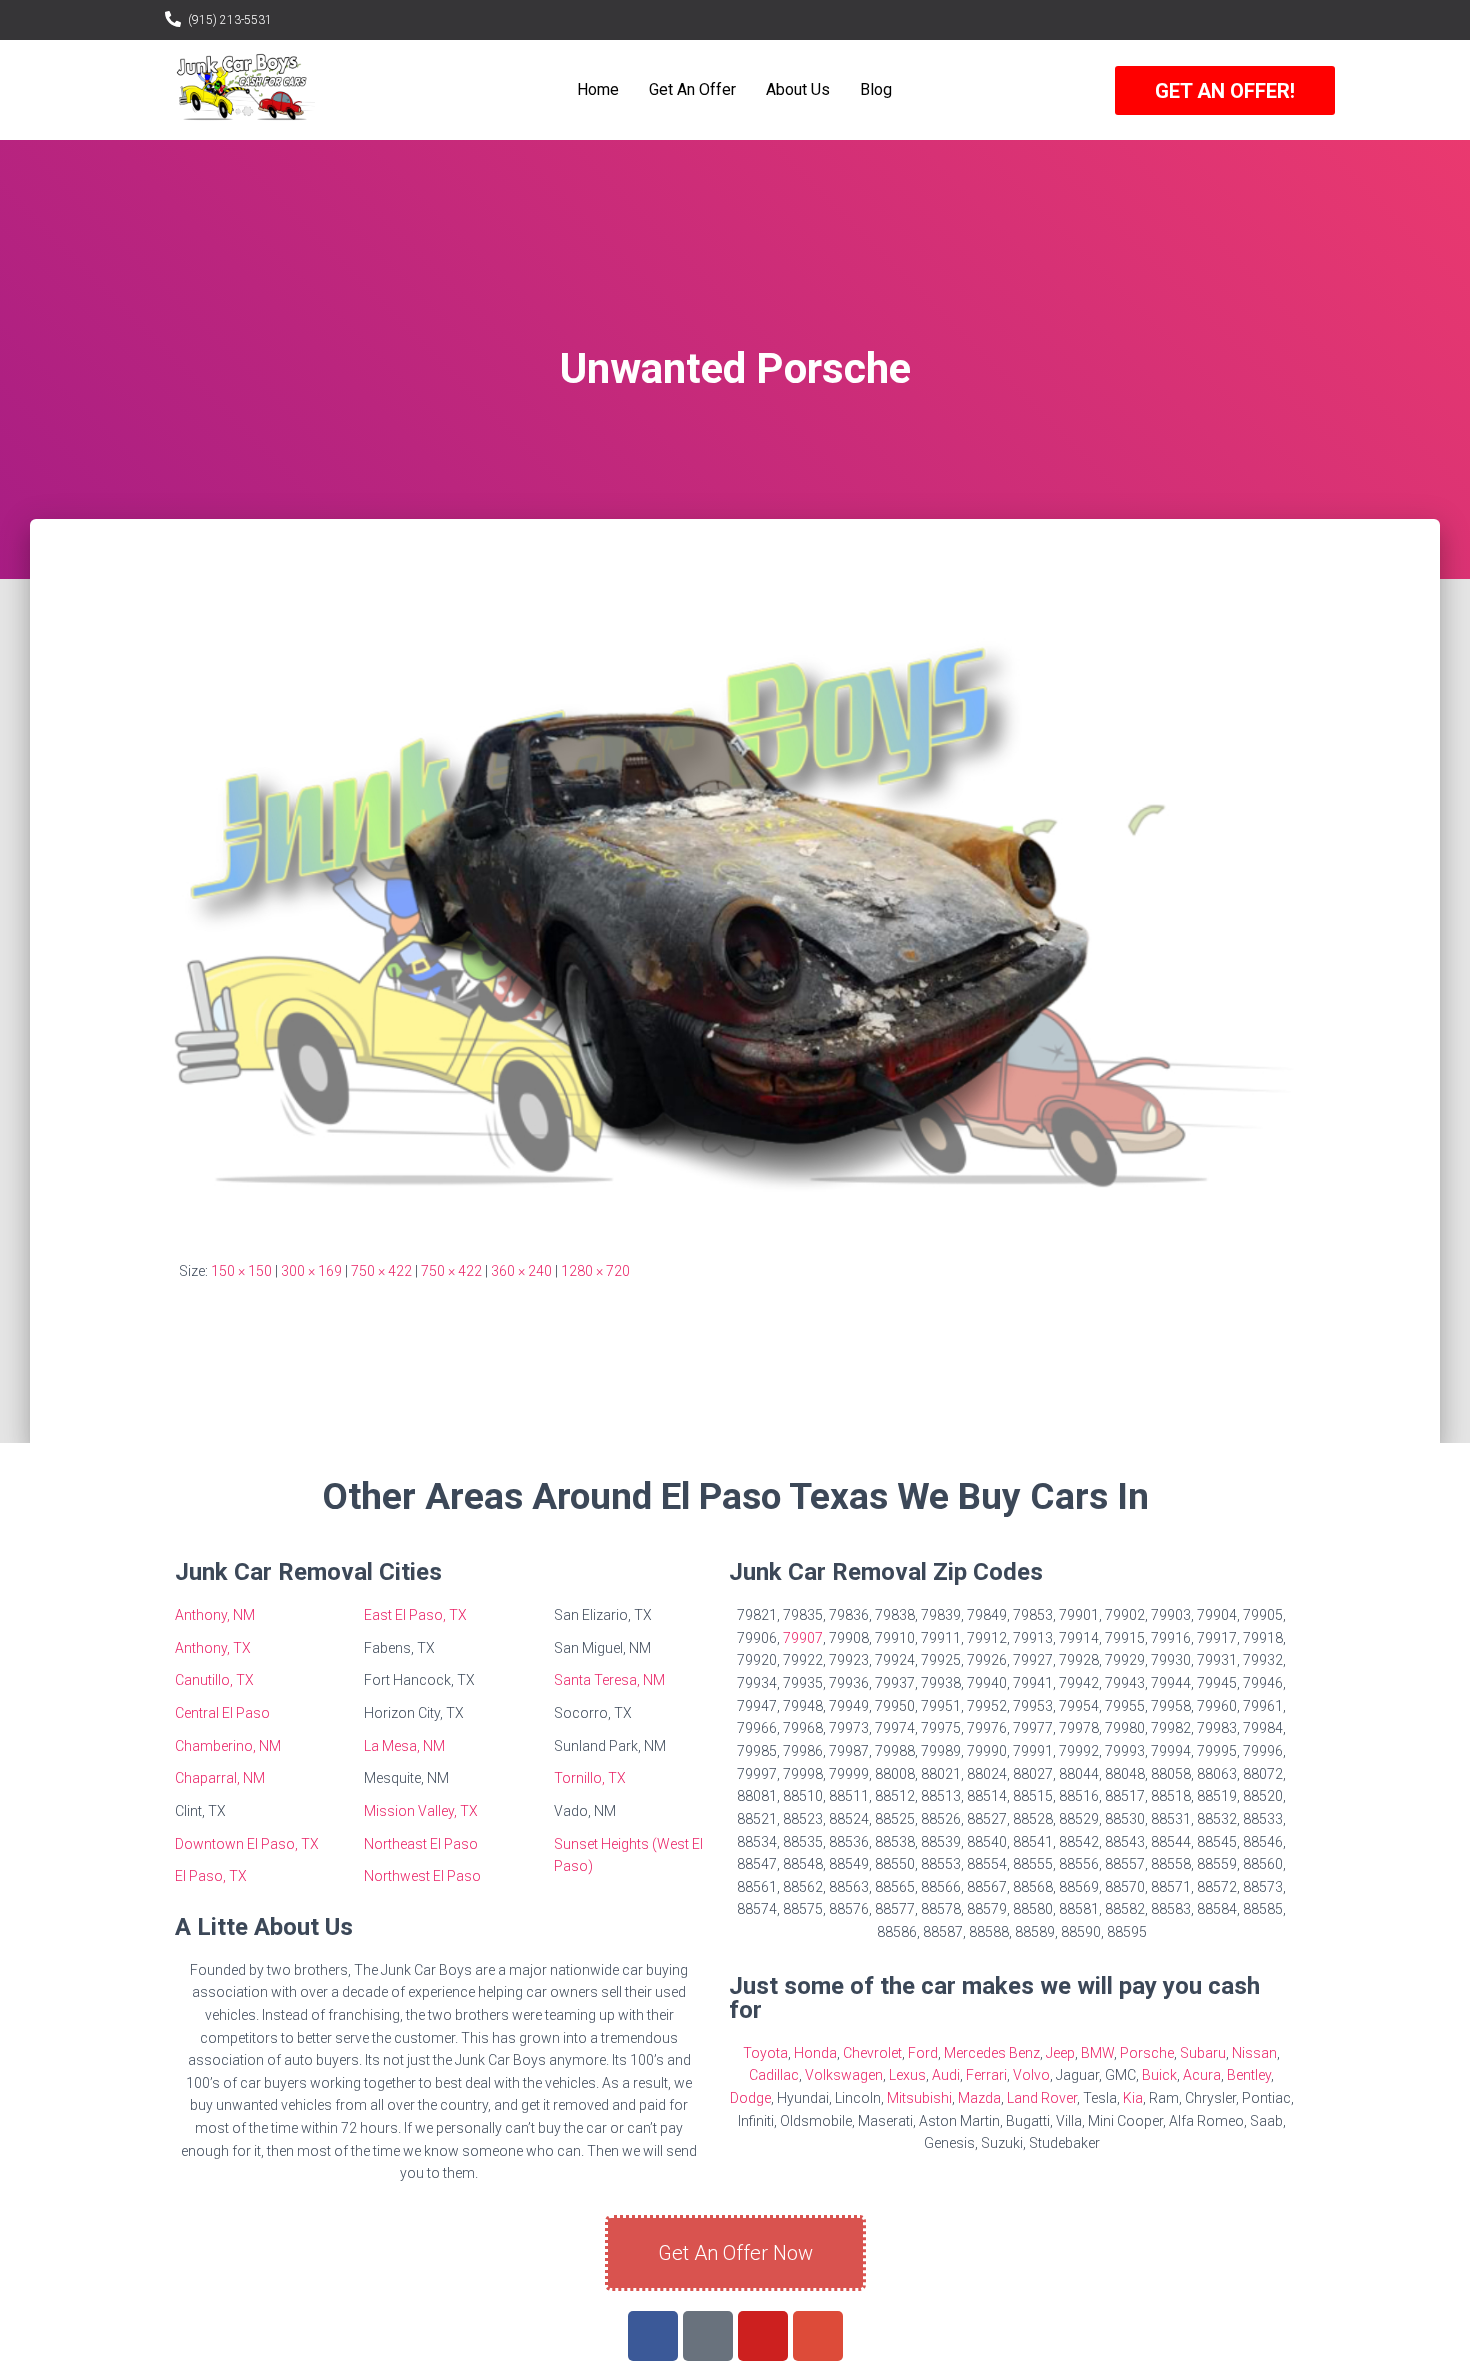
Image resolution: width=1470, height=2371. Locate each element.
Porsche (1147, 2053)
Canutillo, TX (214, 1680)
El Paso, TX (211, 1876)
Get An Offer (692, 89)
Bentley (1249, 2075)
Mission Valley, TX (421, 1811)
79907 (803, 1638)
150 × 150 (241, 1271)
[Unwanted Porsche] (735, 908)
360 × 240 (521, 1271)
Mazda (979, 2098)
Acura (1202, 2075)
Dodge (750, 2098)
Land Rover (1042, 2098)
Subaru (1203, 2053)
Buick (1159, 2075)
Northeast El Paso (421, 1844)
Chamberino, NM (228, 1746)
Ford (923, 2053)
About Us (798, 89)
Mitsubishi (919, 2098)
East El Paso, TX (415, 1615)
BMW (1097, 2053)
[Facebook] (653, 2336)
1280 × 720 (595, 1271)
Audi (946, 2075)
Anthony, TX (213, 1648)
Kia (1133, 2098)
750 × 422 (381, 1271)
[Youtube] (763, 2336)
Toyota (765, 2053)
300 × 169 (311, 1271)
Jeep (1060, 2053)
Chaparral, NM (220, 1778)
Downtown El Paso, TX (247, 1844)
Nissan (1254, 2053)
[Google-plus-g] (818, 2336)
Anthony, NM (215, 1615)
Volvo (1031, 2075)
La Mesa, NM (404, 1746)
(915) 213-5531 (230, 20)
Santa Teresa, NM (609, 1680)
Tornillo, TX (590, 1778)
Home (598, 89)
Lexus (907, 2075)
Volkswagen (844, 2075)
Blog (876, 89)
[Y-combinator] (708, 2336)
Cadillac (774, 2075)
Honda (815, 2053)
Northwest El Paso (422, 1876)
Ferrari (986, 2075)
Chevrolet (872, 2053)
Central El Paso (222, 1713)
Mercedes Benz (992, 2053)
